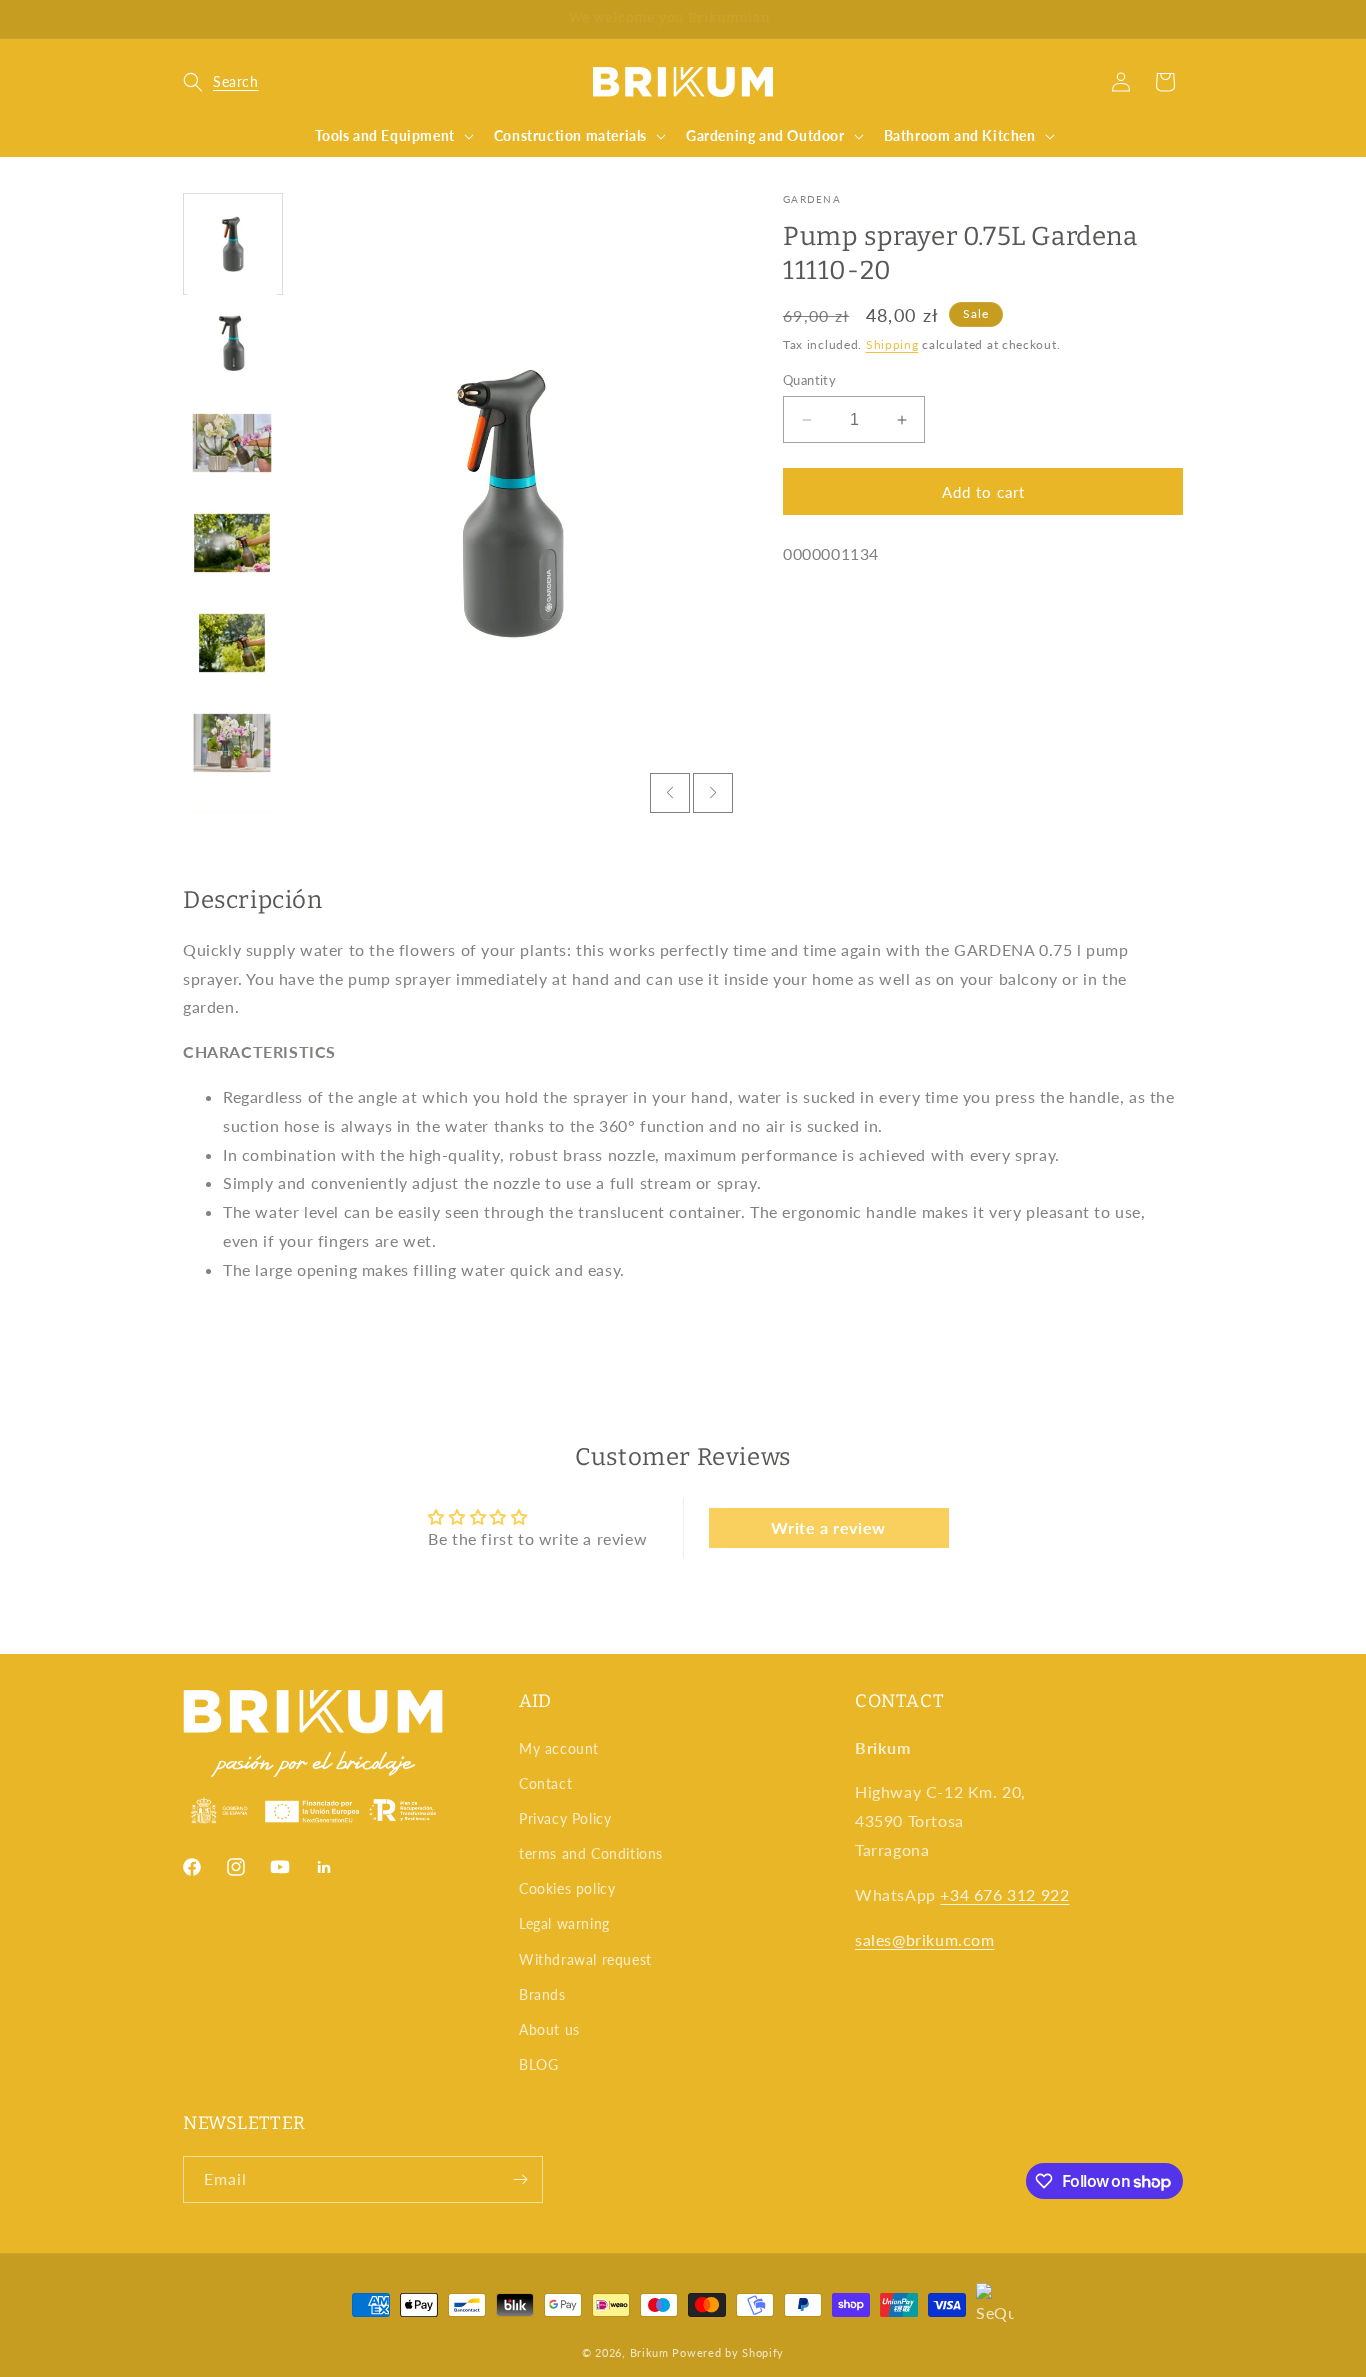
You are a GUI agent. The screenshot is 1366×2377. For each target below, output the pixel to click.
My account (559, 1748)
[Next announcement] (1176, 19)
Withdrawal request (585, 1959)
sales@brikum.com (925, 1939)
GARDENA (812, 199)
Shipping (892, 344)
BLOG (538, 2064)
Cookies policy (567, 1888)
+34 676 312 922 (1004, 1894)
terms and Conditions (591, 1853)
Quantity (809, 380)
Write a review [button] (828, 1527)
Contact (545, 1783)
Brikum (649, 2352)
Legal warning (564, 1923)
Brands (542, 1994)
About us (549, 2029)
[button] (221, 82)
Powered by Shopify (728, 2352)
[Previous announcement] (190, 19)
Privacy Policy (565, 1818)
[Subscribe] (520, 2179)
